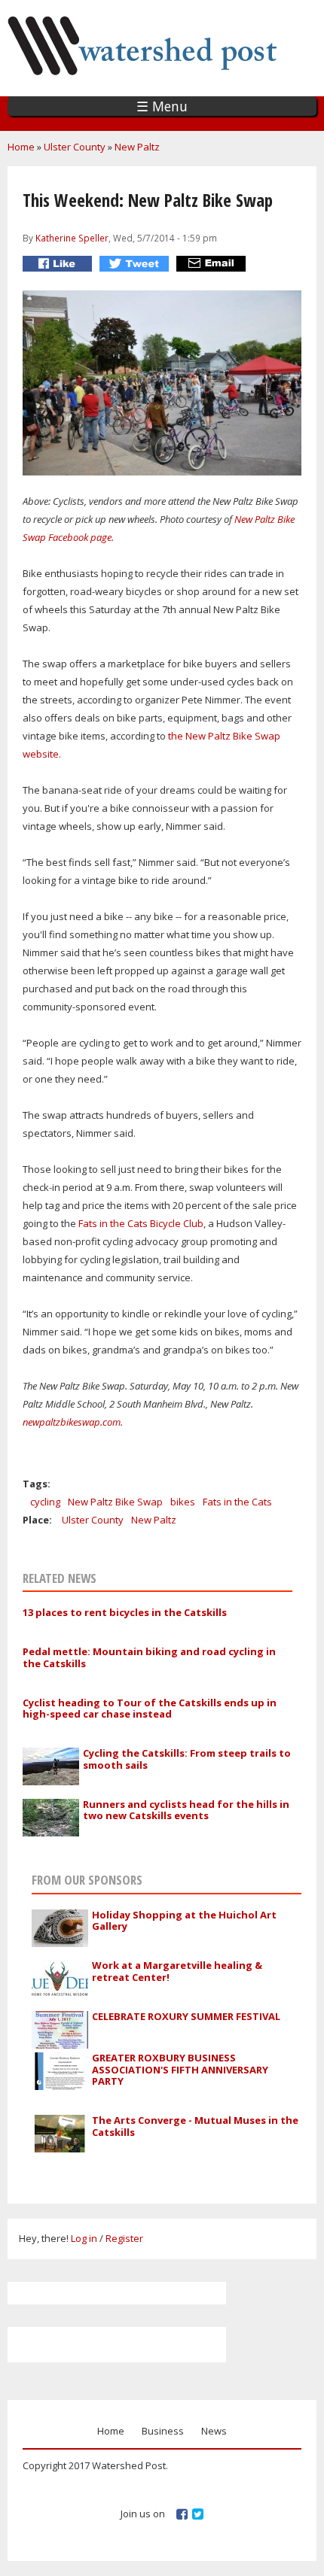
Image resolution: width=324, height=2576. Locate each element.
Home (21, 147)
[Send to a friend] (213, 264)
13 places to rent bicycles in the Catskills (125, 1612)
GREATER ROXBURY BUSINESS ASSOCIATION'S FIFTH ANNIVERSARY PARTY (180, 2069)
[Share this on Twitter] (136, 264)
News (214, 2431)
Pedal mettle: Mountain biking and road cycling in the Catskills (149, 1657)
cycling (45, 1502)
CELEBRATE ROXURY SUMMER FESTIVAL (186, 2016)
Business (163, 2431)
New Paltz (137, 147)
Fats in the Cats (237, 1502)
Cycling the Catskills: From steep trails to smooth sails (187, 1759)
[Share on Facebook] (59, 264)
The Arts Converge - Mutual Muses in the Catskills (195, 2126)
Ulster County (75, 147)
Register (124, 2238)
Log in (84, 2238)
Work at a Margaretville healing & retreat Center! (177, 1971)
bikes (183, 1502)
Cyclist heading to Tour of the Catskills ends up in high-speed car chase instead (150, 1709)
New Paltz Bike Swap (115, 1502)
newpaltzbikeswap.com (72, 1422)
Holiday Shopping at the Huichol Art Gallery (184, 1921)
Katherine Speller (72, 238)
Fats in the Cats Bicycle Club (140, 1223)
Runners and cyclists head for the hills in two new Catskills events (186, 1810)
